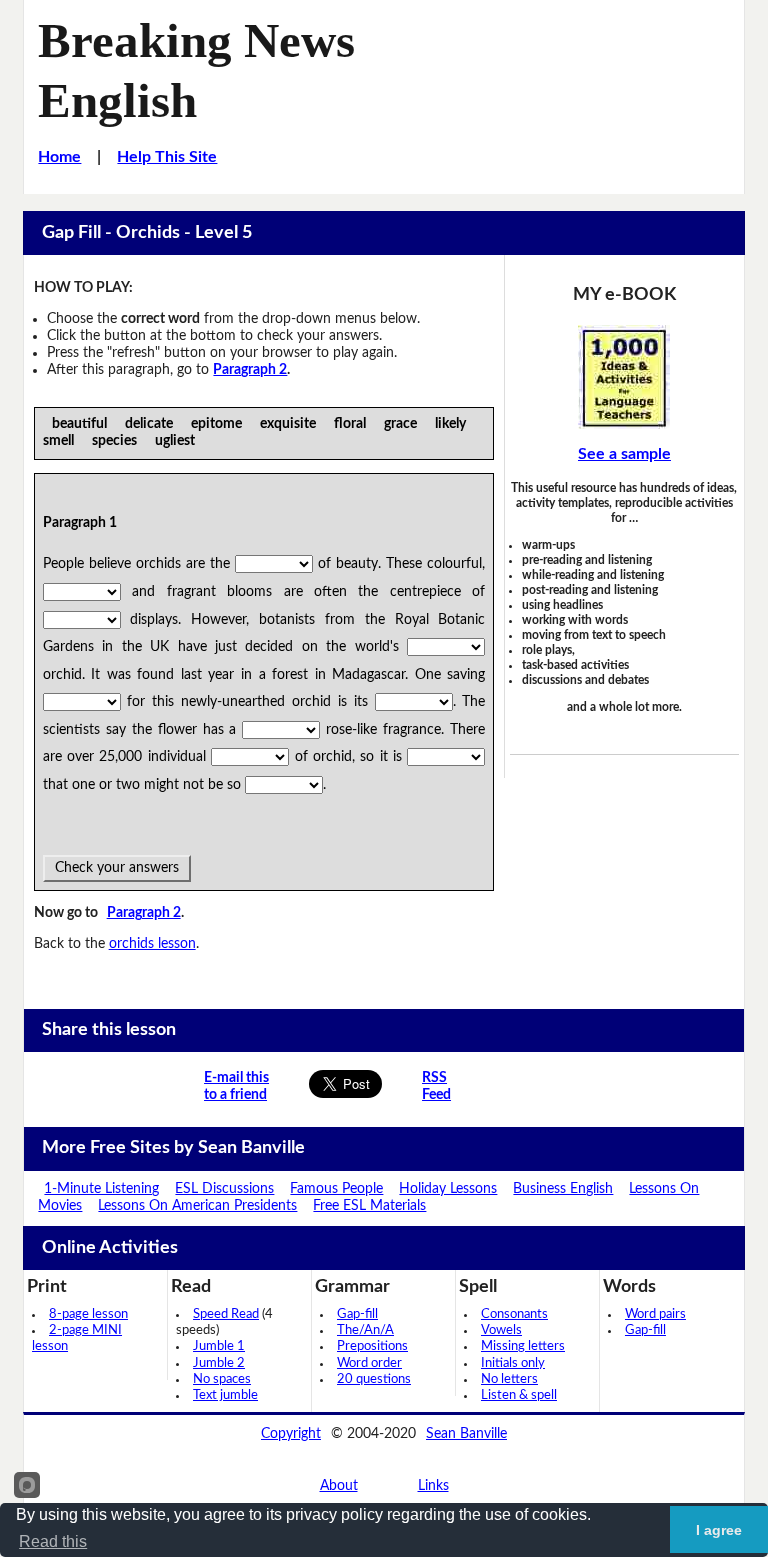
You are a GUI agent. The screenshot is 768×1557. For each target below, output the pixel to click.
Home (59, 157)
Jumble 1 (219, 1346)
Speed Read (226, 1314)
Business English (563, 1189)
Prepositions (372, 1346)
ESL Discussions (224, 1189)
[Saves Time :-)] (624, 377)
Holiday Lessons (448, 1189)
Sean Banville (466, 1434)
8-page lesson (88, 1314)
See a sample (624, 454)
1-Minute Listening (101, 1189)
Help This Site (167, 157)
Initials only (513, 1363)
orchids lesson (152, 944)
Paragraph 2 (250, 370)
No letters (509, 1379)
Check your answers (117, 868)
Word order (369, 1363)
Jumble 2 (219, 1363)
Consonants (514, 1314)
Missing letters (523, 1346)
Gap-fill (357, 1314)
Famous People (336, 1189)
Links (433, 1486)
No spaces (222, 1379)
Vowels (501, 1330)
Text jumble (225, 1395)
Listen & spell (519, 1395)
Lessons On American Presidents (197, 1206)
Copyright (291, 1434)
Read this (53, 1541)
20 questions (374, 1379)
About (339, 1486)
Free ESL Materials (369, 1206)
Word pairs (655, 1314)
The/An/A (365, 1330)
